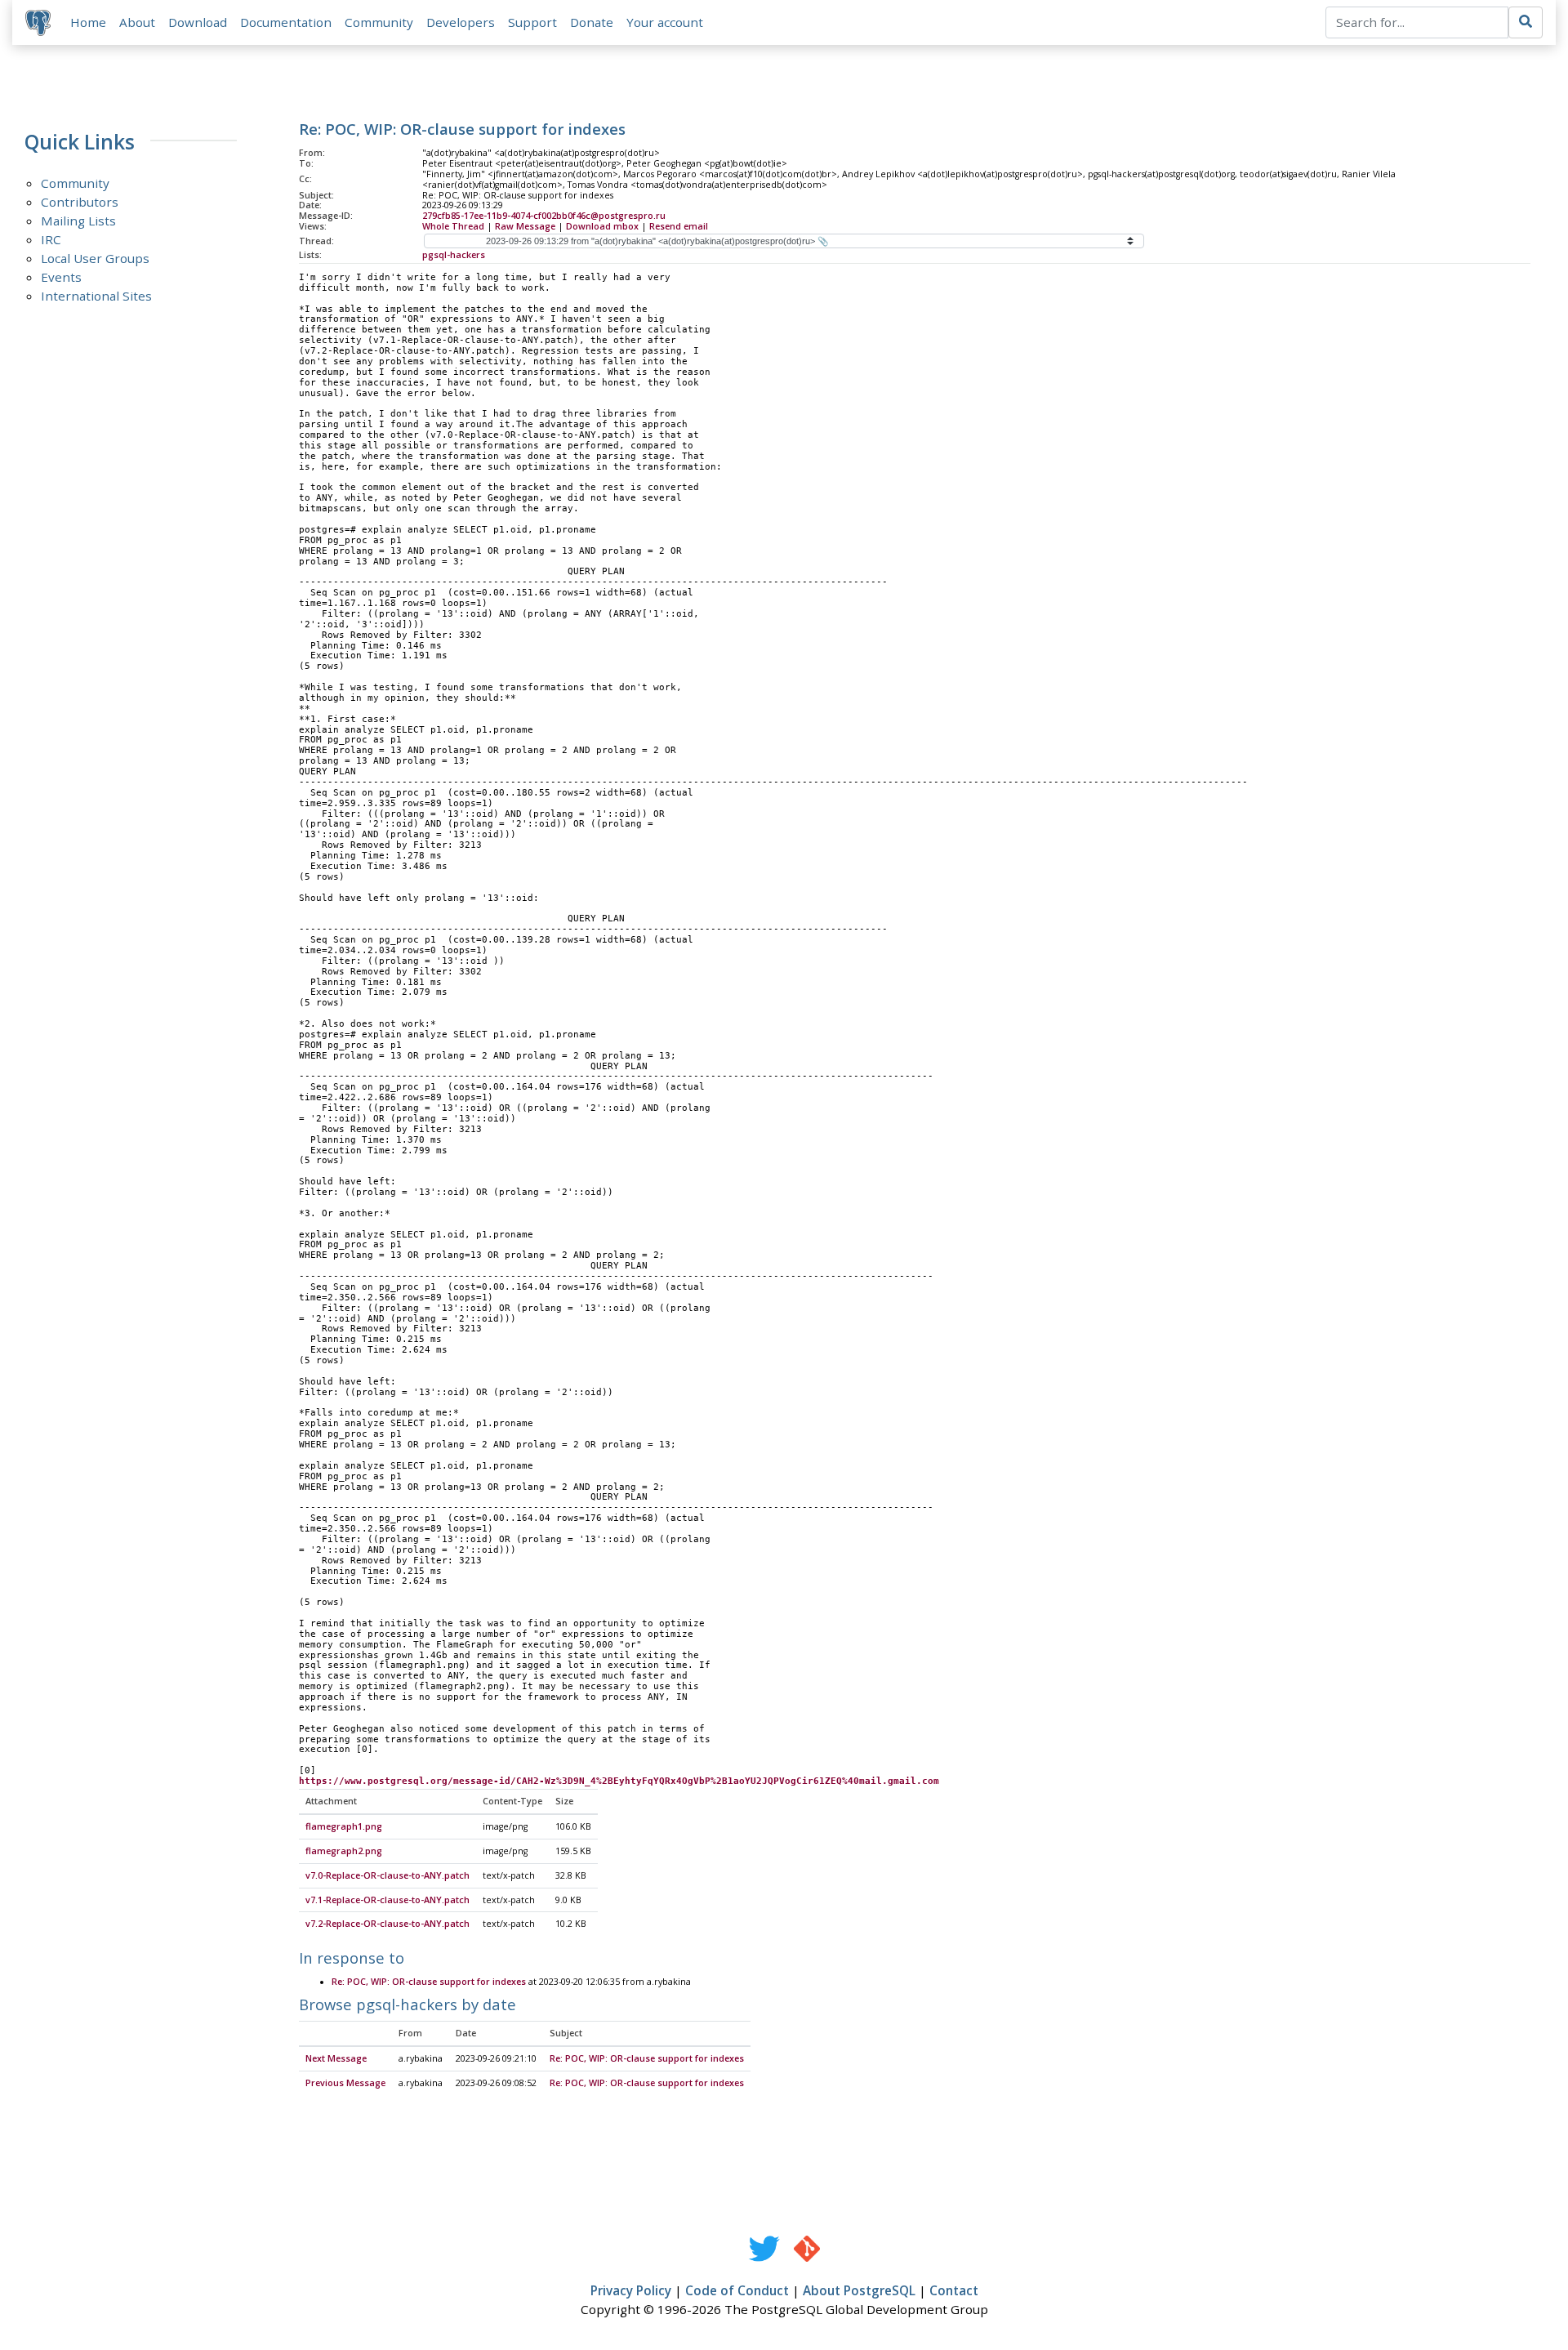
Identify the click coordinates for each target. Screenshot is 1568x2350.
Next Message (336, 2058)
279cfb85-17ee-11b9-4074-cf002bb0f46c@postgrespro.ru (544, 216)
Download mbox (602, 226)
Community (379, 22)
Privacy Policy (631, 2290)
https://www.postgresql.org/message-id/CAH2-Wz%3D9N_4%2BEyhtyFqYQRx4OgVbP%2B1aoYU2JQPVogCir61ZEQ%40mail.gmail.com (619, 1781)
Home (88, 22)
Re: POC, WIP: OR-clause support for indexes (429, 1982)
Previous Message (345, 2083)
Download (198, 22)
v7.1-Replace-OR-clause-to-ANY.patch (388, 1900)
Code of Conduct (737, 2290)
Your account (665, 22)
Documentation (286, 22)
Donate (592, 22)
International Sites (96, 296)
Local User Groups (95, 258)
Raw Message (525, 226)
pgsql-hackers (454, 255)
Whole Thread (453, 226)
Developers (461, 22)
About (137, 22)
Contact (954, 2290)
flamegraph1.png (344, 1826)
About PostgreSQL (859, 2290)
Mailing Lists (78, 221)
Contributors (80, 202)
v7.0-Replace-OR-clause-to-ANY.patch (388, 1875)
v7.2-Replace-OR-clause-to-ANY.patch (388, 1924)
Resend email (679, 226)
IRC (51, 239)
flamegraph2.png (344, 1851)
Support (532, 22)
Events (61, 277)
